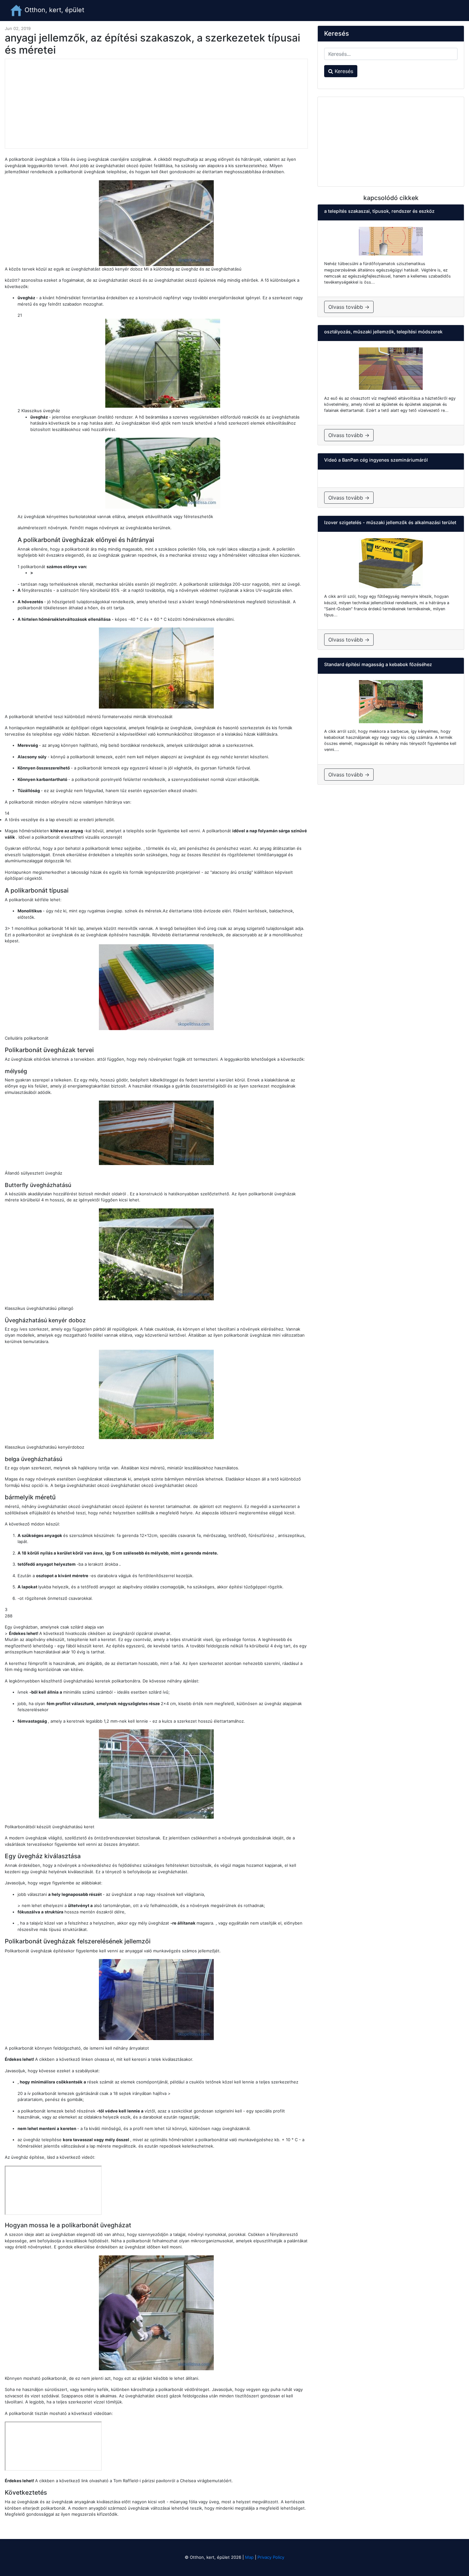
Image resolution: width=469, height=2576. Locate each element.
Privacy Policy (271, 2557)
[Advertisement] (156, 104)
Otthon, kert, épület (53, 10)
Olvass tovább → (349, 307)
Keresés (343, 71)
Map (249, 2557)
